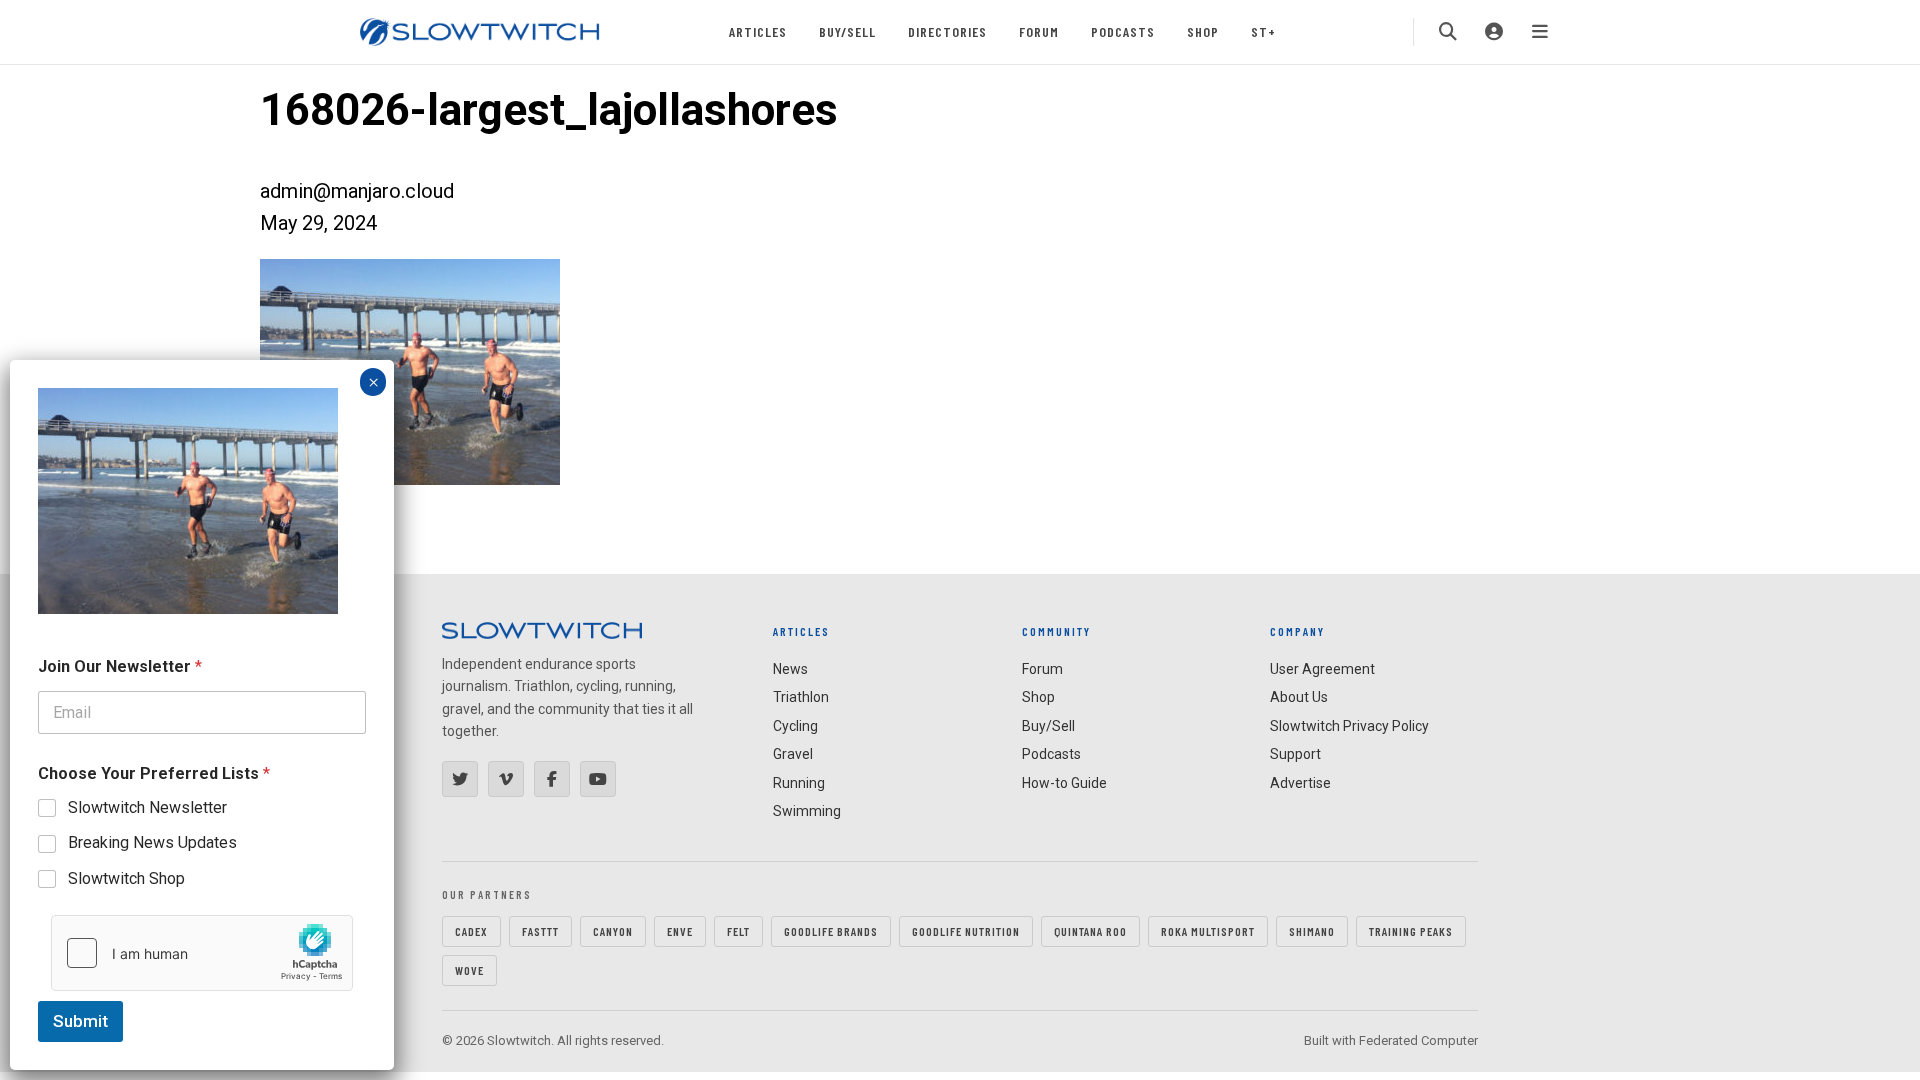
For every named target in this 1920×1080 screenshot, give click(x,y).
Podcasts (1123, 31)
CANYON (613, 931)
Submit (80, 1021)
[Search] (1448, 32)
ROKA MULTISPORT (1208, 931)
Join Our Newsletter (120, 666)
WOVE (469, 970)
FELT (738, 931)
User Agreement (1322, 669)
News (790, 669)
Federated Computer (1418, 1040)
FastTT (540, 931)
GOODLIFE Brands (831, 931)
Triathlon (801, 697)
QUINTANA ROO (1090, 931)
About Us (1299, 697)
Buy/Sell (847, 31)
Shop (1203, 31)
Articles (758, 31)
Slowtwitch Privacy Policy (1349, 726)
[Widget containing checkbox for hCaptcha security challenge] (202, 953)
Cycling (795, 726)
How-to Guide (1064, 783)
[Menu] (1540, 32)
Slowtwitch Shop (126, 878)
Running (799, 783)
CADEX (471, 931)
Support (1295, 754)
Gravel (793, 754)
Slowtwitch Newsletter (147, 807)
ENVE (680, 931)
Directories (947, 31)
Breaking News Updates (152, 842)
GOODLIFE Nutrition (966, 931)
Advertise (1300, 783)
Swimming (807, 811)
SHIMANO (1312, 931)
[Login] (1494, 32)
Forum (1039, 31)
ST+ (1263, 31)
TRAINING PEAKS (1411, 931)
